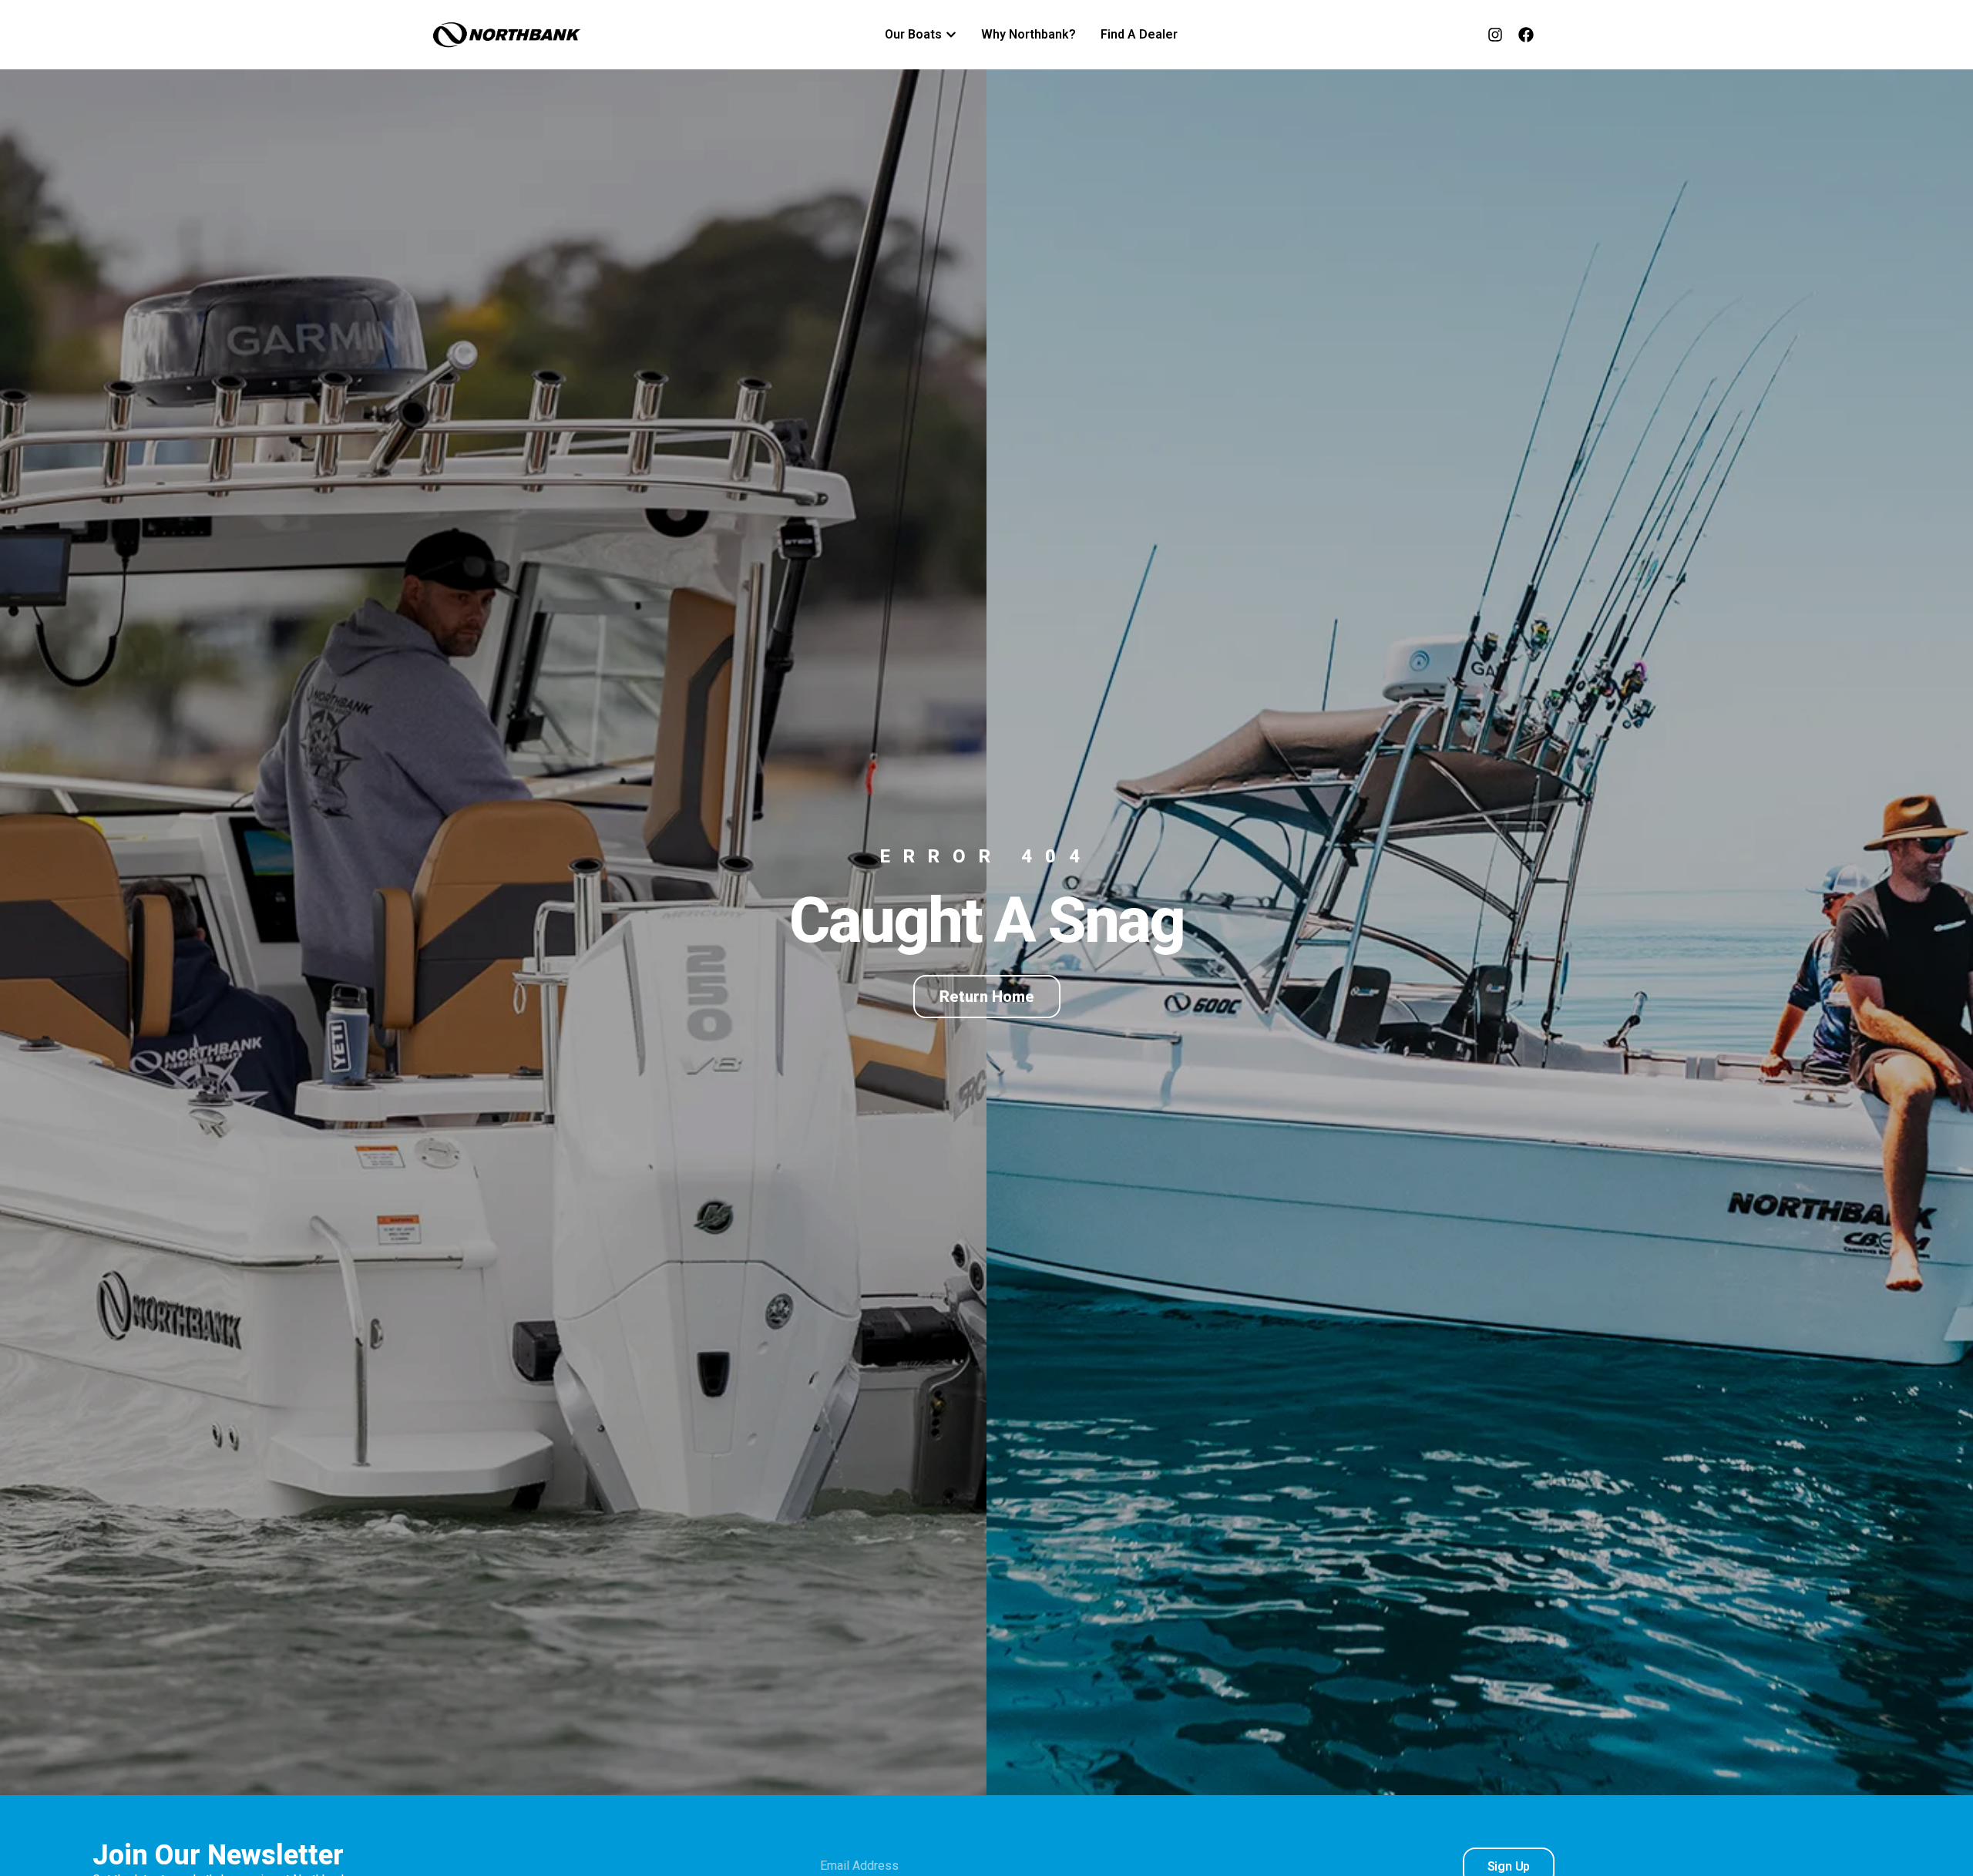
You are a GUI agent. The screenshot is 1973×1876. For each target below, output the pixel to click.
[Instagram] (1495, 35)
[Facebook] (1526, 35)
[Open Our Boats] (951, 35)
